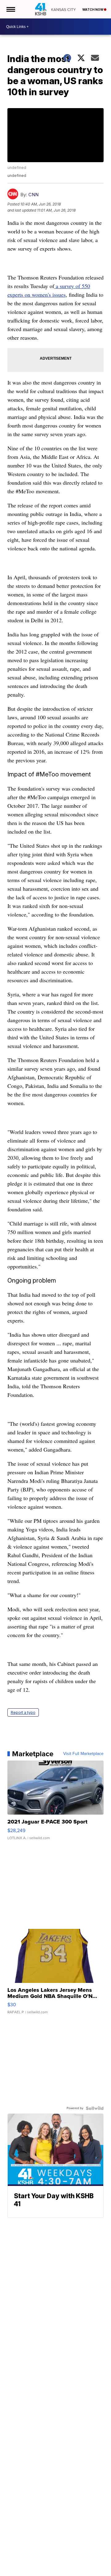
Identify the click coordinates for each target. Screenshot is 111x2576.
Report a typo (23, 1712)
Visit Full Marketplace (83, 1754)
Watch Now (93, 10)
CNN (33, 195)
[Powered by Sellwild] (95, 2108)
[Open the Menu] (10, 9)
